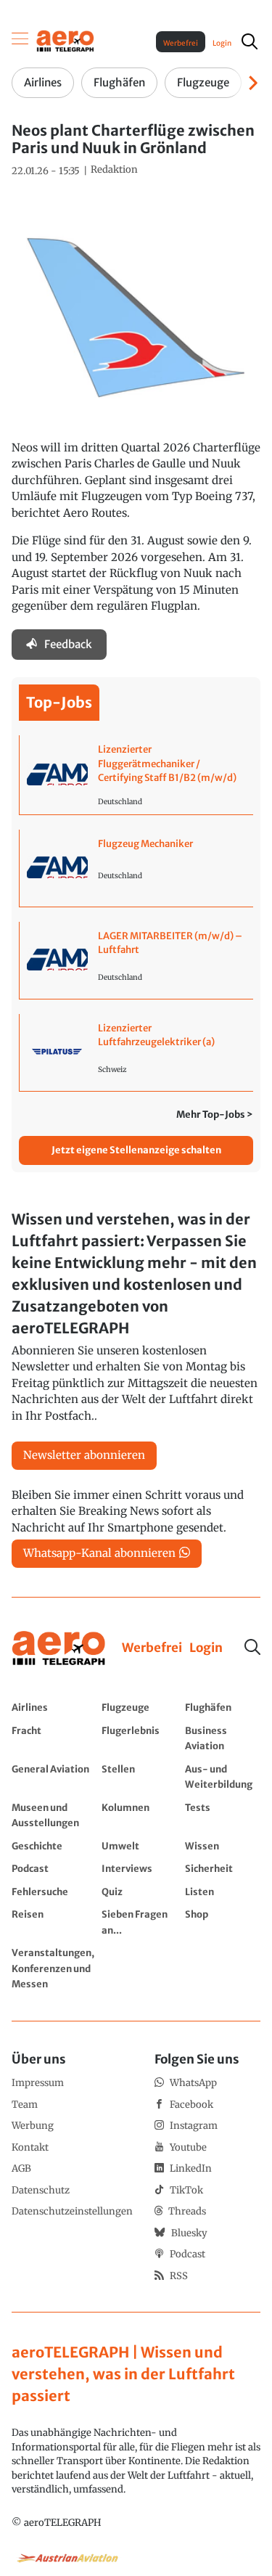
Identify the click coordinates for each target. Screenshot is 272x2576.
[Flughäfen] (223, 1707)
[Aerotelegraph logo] (65, 40)
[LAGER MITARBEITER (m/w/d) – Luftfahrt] (136, 960)
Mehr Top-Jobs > (215, 1115)
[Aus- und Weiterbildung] (223, 1776)
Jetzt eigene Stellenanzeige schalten (136, 1150)
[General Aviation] (53, 1776)
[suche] (250, 41)
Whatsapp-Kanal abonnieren (99, 1553)
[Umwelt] (140, 1846)
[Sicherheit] (223, 1868)
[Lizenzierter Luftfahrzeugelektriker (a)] (136, 1052)
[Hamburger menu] (20, 41)
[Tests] (223, 1815)
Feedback (68, 644)
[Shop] (223, 1922)
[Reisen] (53, 1922)
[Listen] (223, 1892)
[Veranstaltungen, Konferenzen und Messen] (53, 1968)
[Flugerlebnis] (140, 1738)
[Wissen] (223, 1846)
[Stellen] (140, 1776)
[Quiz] (140, 1892)
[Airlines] (53, 1707)
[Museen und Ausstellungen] (53, 1815)
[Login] (206, 1648)
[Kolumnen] (140, 1815)
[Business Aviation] (223, 1738)
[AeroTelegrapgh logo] (59, 1649)
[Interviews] (140, 1868)
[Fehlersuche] (53, 1892)
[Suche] (252, 1647)
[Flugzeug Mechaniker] (136, 868)
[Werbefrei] (152, 1648)
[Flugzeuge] (140, 1707)
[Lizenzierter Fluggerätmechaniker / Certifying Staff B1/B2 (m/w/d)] (136, 775)
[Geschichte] (53, 1846)
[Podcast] (53, 1868)
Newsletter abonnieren (84, 1455)
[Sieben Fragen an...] (140, 1922)
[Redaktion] (114, 170)
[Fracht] (53, 1738)
